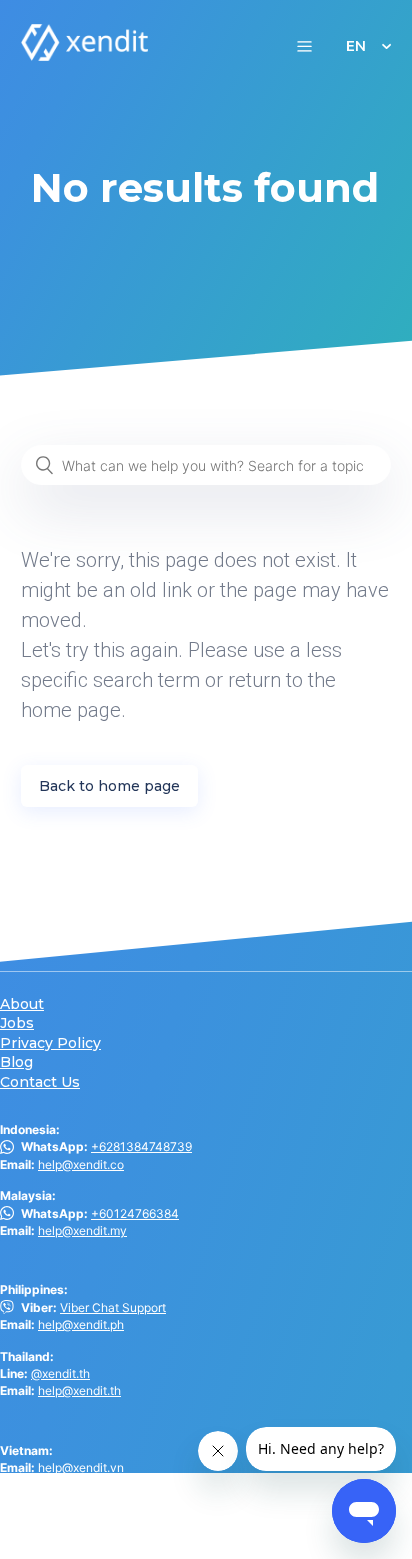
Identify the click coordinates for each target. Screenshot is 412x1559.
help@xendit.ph (81, 1324)
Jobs (17, 1023)
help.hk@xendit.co (89, 1516)
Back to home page (109, 786)
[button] (304, 45)
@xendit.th (60, 1373)
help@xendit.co (81, 1164)
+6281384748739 (141, 1146)
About (22, 1004)
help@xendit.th (79, 1390)
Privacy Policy (50, 1043)
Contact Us (40, 1082)
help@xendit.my (82, 1230)
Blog (16, 1062)
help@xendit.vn (81, 1467)
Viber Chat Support (113, 1307)
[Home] (85, 55)
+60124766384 (135, 1213)
